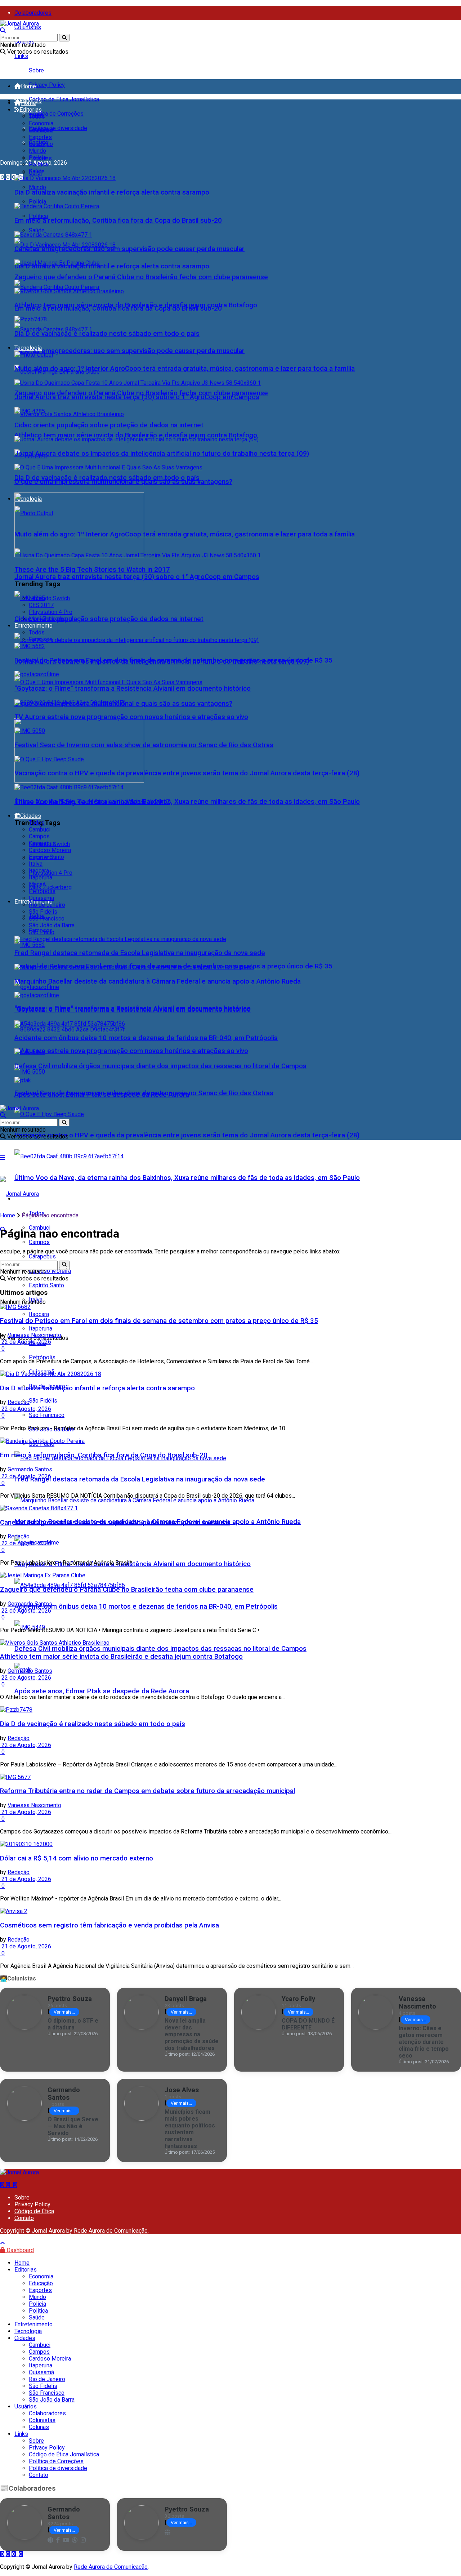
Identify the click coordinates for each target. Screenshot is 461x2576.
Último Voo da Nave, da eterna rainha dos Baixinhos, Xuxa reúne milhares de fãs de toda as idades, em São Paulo (187, 1178)
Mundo (37, 187)
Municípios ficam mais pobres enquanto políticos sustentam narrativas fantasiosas (190, 2129)
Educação (41, 130)
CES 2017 (41, 605)
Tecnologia (28, 348)
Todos (37, 117)
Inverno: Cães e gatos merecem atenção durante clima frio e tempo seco (424, 2042)
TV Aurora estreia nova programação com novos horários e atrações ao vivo (131, 1051)
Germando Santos (30, 1469)
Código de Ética (34, 2211)
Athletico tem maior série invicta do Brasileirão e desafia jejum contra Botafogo (136, 435)
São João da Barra (52, 925)
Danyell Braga (186, 1999)
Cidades (31, 816)
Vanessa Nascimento (34, 1335)
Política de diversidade (58, 128)
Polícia (37, 202)
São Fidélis (43, 1401)
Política (38, 216)
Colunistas (28, 27)
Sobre (36, 70)
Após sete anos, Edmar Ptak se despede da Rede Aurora (102, 1691)
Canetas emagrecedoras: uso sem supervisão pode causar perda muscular (129, 351)
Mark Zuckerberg (50, 887)
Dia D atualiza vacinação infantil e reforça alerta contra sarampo (112, 266)
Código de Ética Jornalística (64, 99)
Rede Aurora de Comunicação (111, 2231)
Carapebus (42, 843)
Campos (39, 1242)
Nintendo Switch (49, 598)
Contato (24, 2218)
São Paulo (42, 932)
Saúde (37, 230)
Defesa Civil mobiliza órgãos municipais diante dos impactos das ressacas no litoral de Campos (160, 1649)
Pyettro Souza (70, 1999)
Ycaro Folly (298, 1999)
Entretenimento (33, 626)
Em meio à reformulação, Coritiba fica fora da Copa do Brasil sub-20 (118, 220)
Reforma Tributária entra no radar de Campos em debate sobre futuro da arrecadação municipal (147, 1791)
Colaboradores (33, 13)
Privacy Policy (47, 85)
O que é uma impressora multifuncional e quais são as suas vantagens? (123, 482)
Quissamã (41, 898)
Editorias (31, 110)
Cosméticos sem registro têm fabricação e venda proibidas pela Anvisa (109, 1925)
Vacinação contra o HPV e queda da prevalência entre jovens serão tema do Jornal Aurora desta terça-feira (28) (187, 1135)
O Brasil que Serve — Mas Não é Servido (73, 2126)
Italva (36, 864)
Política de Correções (56, 114)
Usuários (26, 2406)
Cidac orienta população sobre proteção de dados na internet (109, 619)
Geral (35, 144)
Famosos (41, 639)
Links (21, 56)
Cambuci (40, 830)
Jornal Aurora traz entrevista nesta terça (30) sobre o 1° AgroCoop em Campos (137, 577)
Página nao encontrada (50, 1215)
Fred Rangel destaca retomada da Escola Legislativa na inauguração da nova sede (140, 1479)
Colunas (39, 2427)
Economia (41, 123)
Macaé (37, 884)
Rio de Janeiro (47, 905)
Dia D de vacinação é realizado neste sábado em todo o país (107, 334)
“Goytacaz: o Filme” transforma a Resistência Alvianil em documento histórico (133, 1564)
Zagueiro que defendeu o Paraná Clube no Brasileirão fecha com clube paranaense (141, 277)
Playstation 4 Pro (51, 873)
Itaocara (39, 871)
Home (28, 86)
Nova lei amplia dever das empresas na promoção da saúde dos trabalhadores (192, 2034)
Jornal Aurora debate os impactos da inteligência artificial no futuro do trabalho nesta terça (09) (162, 454)
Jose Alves (182, 2090)
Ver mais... (64, 2012)
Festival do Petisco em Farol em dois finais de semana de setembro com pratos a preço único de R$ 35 (173, 660)
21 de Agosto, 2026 (26, 1812)
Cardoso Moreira (50, 850)
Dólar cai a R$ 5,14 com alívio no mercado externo (77, 1858)
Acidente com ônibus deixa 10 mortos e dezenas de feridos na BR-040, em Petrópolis (146, 1606)
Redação (19, 1402)
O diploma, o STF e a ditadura (73, 2024)
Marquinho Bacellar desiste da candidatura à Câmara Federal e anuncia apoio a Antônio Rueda (158, 981)
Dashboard (19, 2250)
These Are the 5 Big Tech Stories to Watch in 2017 (92, 570)
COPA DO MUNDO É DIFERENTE (308, 2024)
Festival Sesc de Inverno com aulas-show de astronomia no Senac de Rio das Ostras (144, 745)
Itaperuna (41, 877)
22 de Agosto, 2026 (26, 1342)
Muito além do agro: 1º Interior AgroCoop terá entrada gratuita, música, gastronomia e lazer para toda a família (185, 534)
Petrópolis (42, 1357)
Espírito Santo (46, 1285)
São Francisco (47, 1415)
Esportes (40, 137)
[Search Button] (64, 38)
